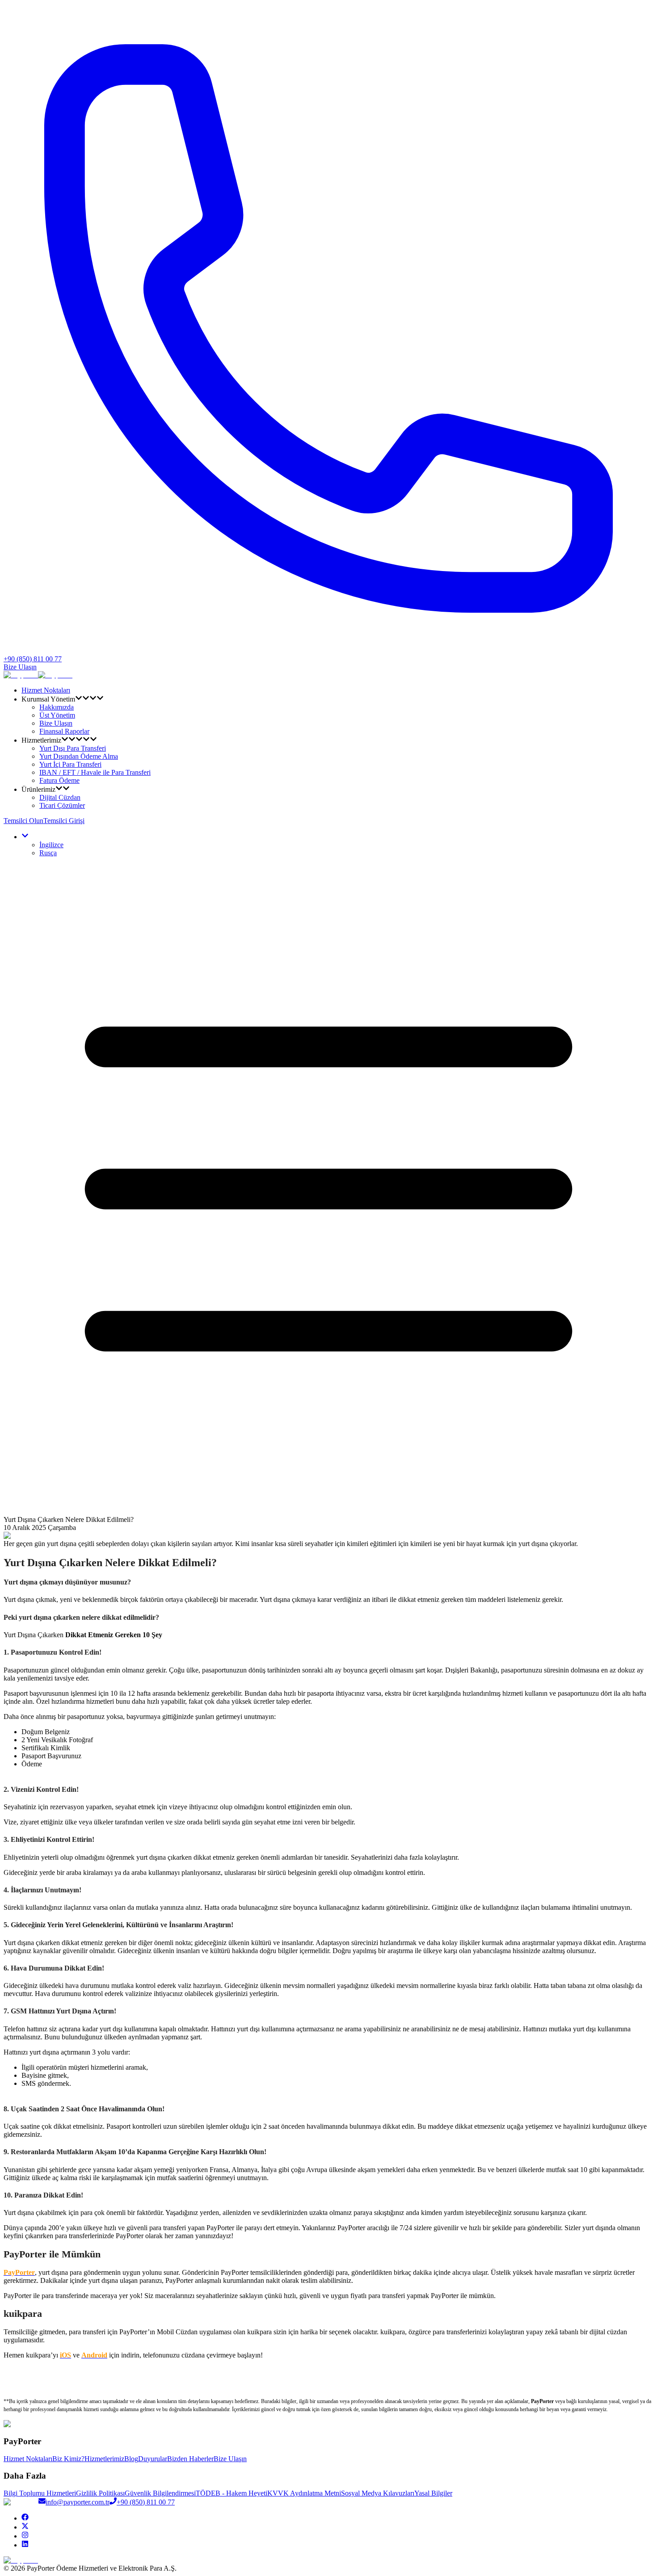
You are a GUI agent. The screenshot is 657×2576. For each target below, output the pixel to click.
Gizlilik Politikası (100, 2493)
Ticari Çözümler (62, 805)
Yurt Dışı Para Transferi (73, 748)
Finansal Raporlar (64, 731)
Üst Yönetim (57, 715)
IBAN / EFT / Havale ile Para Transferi (95, 772)
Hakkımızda (57, 707)
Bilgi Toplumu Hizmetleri (40, 2493)
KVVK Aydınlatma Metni (304, 2493)
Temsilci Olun (23, 821)
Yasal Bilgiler (433, 2493)
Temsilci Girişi (64, 821)
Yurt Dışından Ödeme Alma (79, 756)
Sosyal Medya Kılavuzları (378, 2493)
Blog (131, 2459)
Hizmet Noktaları (46, 690)
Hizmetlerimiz (104, 2459)
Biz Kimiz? (68, 2459)
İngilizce (51, 845)
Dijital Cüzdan (60, 797)
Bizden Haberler (190, 2459)
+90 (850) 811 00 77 (146, 2502)
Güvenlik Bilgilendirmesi (160, 2493)
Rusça (48, 853)
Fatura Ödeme (59, 780)
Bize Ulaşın (20, 667)
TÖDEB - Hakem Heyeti (232, 2493)
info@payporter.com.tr (78, 2502)
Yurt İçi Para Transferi (70, 764)
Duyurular (153, 2459)
